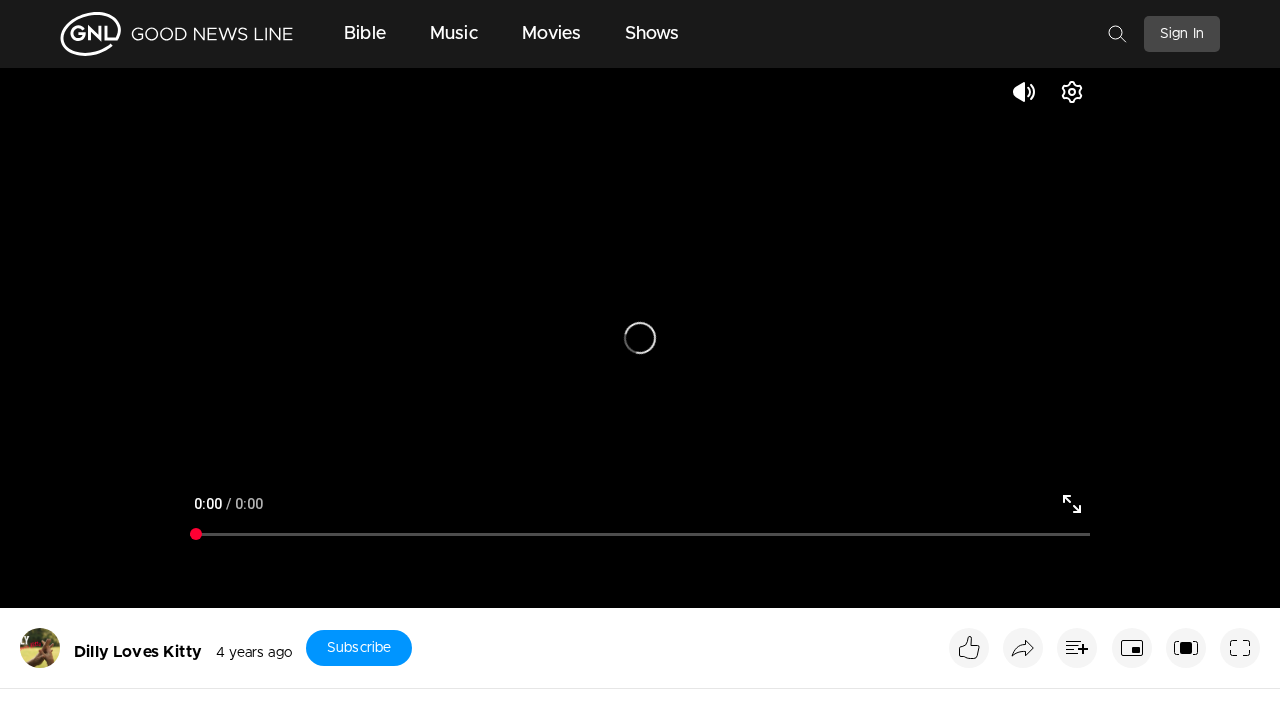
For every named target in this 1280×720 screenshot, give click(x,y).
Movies (551, 34)
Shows (652, 34)
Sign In (1182, 34)
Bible (365, 34)
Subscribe (359, 648)
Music (454, 34)
